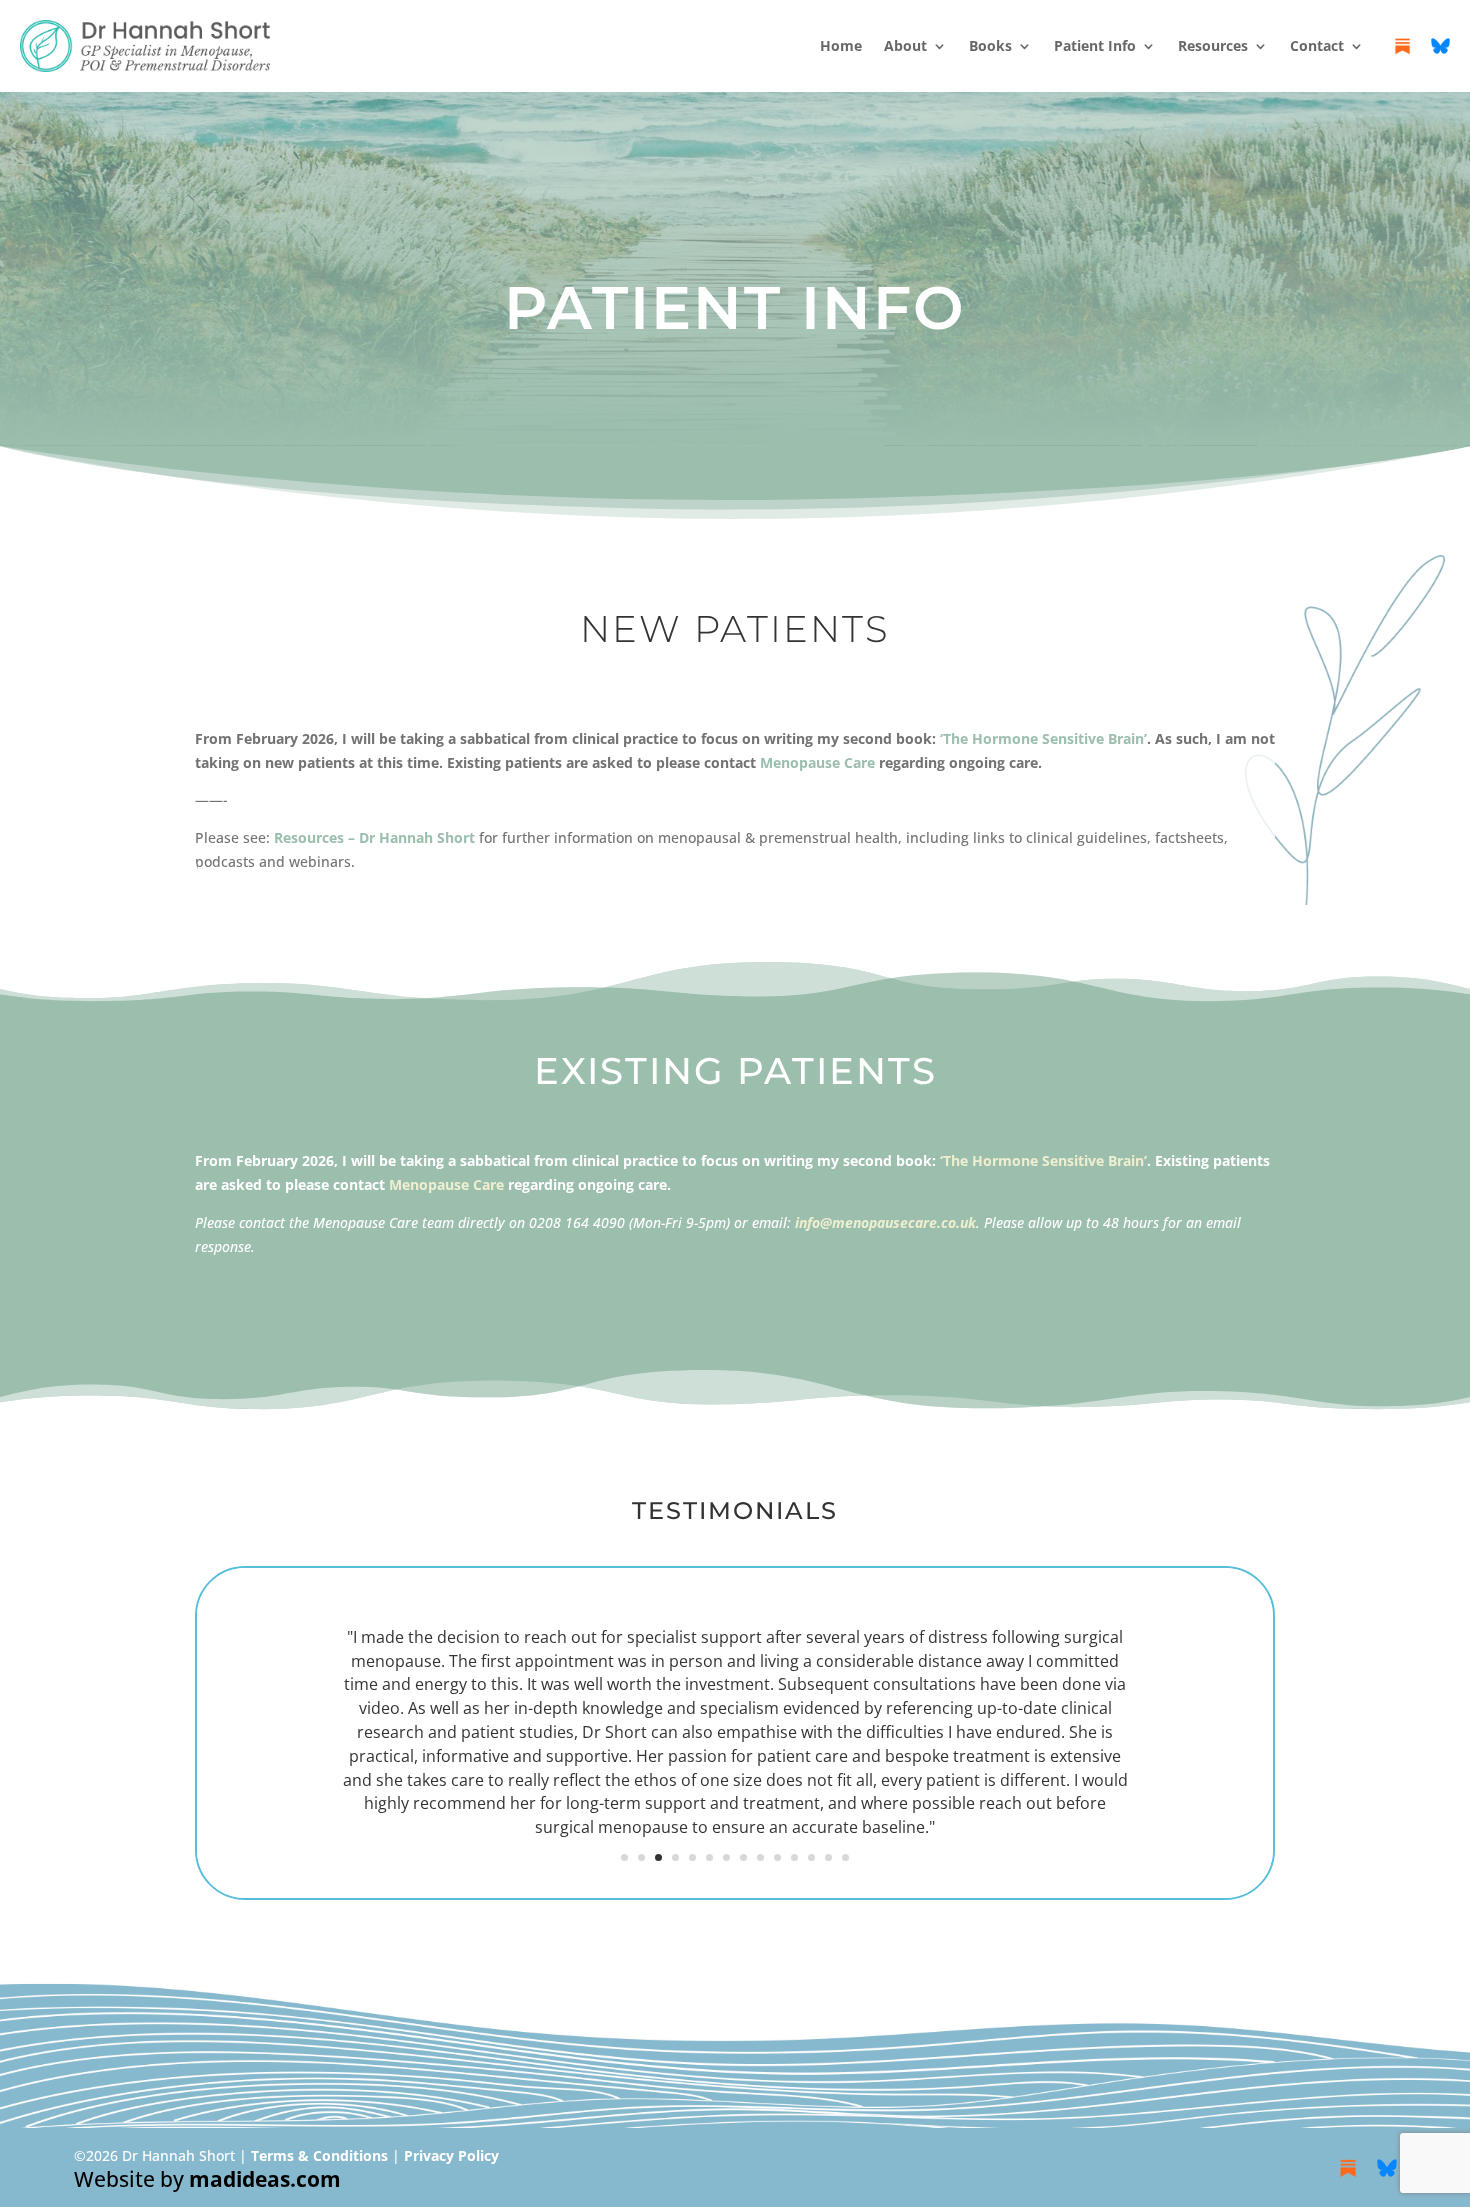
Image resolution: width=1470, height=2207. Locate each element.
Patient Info (1095, 47)
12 (811, 1857)
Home (841, 47)
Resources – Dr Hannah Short (374, 837)
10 (777, 1857)
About (905, 47)
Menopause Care (817, 762)
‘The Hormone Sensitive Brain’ (1043, 738)
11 (794, 1857)
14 (845, 1857)
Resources (1213, 47)
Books (990, 47)
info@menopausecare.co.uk (885, 1222)
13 (828, 1857)
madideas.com (265, 2179)
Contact (1317, 47)
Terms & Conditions (319, 2155)
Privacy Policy (451, 2155)
